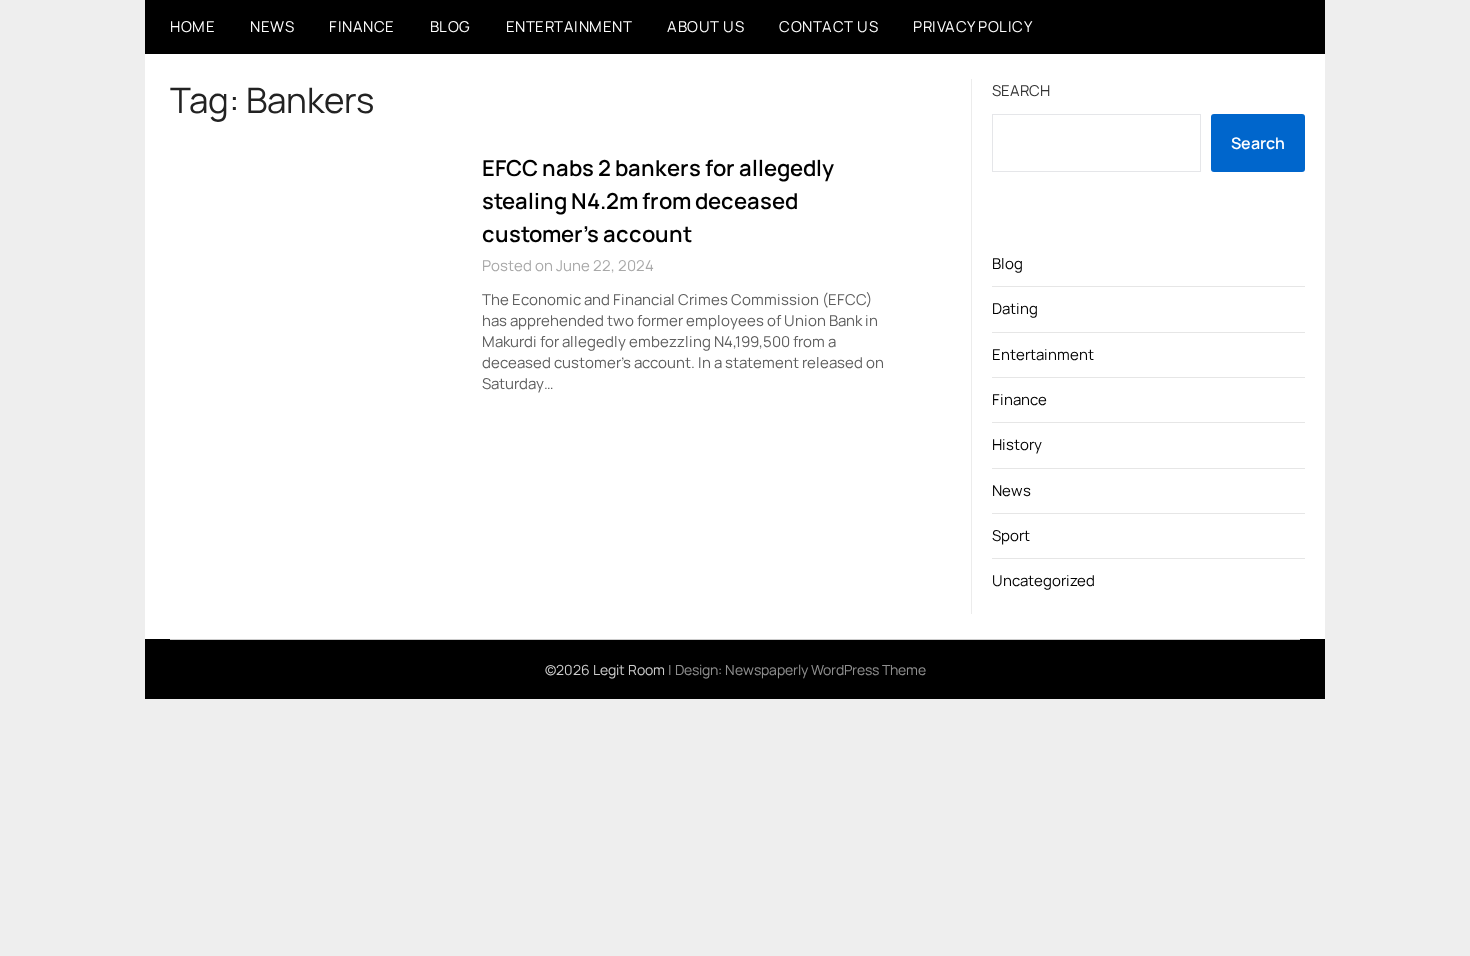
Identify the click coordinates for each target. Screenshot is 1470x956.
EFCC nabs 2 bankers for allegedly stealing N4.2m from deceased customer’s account (658, 201)
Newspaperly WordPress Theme (825, 669)
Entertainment (569, 26)
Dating (1015, 308)
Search (1021, 90)
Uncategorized (1043, 580)
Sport (1011, 535)
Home (192, 26)
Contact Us (828, 26)
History (1017, 444)
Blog (450, 26)
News (272, 26)
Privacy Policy (972, 26)
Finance (362, 26)
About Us (705, 26)
